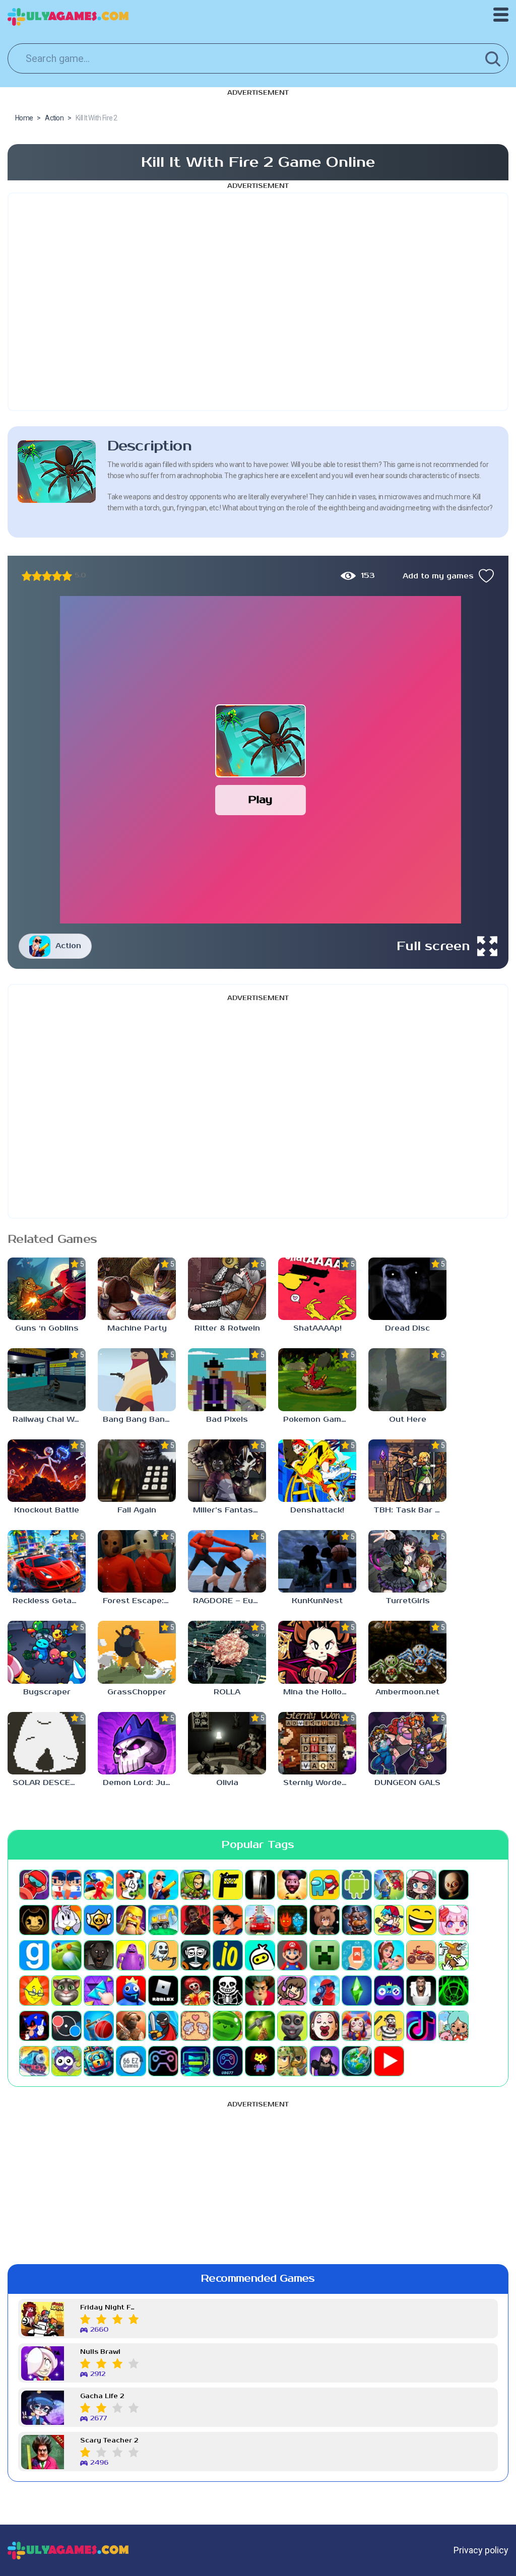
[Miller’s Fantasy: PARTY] (227, 1471)
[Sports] (99, 2026)
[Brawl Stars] (99, 1920)
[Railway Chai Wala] (47, 1379)
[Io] (228, 1955)
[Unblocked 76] (99, 2061)
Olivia (227, 1783)
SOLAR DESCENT (47, 1783)
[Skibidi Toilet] (421, 1991)
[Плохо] (27, 576)
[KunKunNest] (317, 1561)
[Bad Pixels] (227, 1379)
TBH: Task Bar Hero (410, 1510)
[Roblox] (163, 1991)
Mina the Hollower (320, 1692)
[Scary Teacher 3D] (260, 1991)
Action (68, 946)
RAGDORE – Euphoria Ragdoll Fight (230, 1601)
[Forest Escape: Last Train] (137, 1561)
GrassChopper (137, 1692)
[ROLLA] (227, 1652)
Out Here (408, 1419)
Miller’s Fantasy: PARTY (230, 1510)
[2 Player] (67, 1885)
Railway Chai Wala (49, 1419)
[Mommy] (389, 1955)
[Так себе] (37, 576)
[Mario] (292, 1955)
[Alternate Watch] (260, 1885)
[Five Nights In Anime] (325, 1920)
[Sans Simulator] (228, 1991)
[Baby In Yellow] (454, 1885)
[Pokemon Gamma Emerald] (317, 1379)
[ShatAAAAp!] (317, 1289)
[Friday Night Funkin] (389, 1920)
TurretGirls (408, 1601)
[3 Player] (99, 1885)
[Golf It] (67, 1955)
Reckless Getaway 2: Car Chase (49, 1601)
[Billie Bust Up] (67, 1920)
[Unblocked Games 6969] (196, 2061)
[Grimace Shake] (131, 1955)
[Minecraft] (325, 1955)
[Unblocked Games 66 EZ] (131, 2061)
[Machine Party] (137, 1289)
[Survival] (260, 2026)
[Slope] (454, 1991)
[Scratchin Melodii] (292, 1991)
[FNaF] (357, 1920)
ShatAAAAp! (317, 1328)
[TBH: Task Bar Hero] (407, 1471)
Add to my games (438, 576)
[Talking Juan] (292, 2026)
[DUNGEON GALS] (407, 1743)
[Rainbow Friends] (131, 1991)
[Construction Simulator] (163, 1920)
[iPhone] (260, 1955)
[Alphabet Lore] (228, 1885)
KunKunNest (317, 1601)
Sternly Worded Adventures (320, 1783)
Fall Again (137, 1510)
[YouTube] (389, 2061)
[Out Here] (407, 1379)
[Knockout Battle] (47, 1471)
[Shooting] (325, 1991)
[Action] (163, 1885)
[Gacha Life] (454, 1920)
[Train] (34, 2061)
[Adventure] (196, 1885)
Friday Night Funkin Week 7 (109, 2308)
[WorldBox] (357, 2061)
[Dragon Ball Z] (228, 1920)
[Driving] (260, 1920)
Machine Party (137, 1328)
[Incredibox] (196, 1955)
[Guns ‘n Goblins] (47, 1289)
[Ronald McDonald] (196, 1991)
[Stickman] (163, 2026)
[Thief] (389, 2026)
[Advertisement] (258, 302)
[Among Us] (325, 1885)
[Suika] (228, 2026)
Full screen (433, 946)
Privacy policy (481, 2550)
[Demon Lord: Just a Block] (137, 1743)
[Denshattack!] (317, 1471)
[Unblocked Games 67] (163, 2061)
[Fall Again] (137, 1471)
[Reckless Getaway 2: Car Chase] (47, 1561)
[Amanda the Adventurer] (292, 1885)
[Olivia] (227, 1743)
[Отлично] (67, 576)
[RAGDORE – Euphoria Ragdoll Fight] (227, 1561)
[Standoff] (131, 2026)
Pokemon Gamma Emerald (320, 1419)
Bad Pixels (227, 1419)
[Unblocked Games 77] (228, 2061)
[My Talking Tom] (67, 1991)
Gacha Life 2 (102, 2396)
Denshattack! (317, 1510)
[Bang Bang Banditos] (137, 1379)
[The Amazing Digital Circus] (357, 2026)
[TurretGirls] (407, 1561)
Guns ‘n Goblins (47, 1328)
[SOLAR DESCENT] (47, 1743)
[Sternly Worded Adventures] (317, 1743)
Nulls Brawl (100, 2352)
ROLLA (227, 1692)
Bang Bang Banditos (139, 1419)
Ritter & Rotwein (227, 1328)
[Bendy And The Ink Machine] (34, 1920)
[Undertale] (260, 2061)
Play (260, 800)
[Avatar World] (421, 1885)
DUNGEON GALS (407, 1783)
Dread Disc (407, 1328)
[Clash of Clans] (131, 1920)
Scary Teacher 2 (109, 2441)
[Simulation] (389, 1991)
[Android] (357, 1885)
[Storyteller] (196, 2026)
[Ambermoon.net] (407, 1652)
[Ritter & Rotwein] (227, 1289)
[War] (292, 2061)
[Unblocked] (67, 2061)
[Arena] (389, 1885)
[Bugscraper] (47, 1652)
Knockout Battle (47, 1510)
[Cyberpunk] (196, 1920)
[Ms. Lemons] (34, 1991)
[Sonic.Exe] (34, 2026)
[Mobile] (357, 1955)
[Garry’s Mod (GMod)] (34, 1955)
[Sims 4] (357, 1991)
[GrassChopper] (137, 1652)
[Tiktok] (421, 2026)
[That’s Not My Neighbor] (325, 2026)
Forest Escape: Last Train (139, 1601)
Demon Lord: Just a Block (139, 1783)
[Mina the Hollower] (317, 1652)
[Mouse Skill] (454, 1955)
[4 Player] (131, 1885)
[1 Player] (34, 1885)
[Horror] (163, 1955)
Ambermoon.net (407, 1692)
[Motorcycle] (421, 1955)
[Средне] (47, 576)
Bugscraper (47, 1692)
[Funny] (421, 1920)
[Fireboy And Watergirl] (292, 1920)
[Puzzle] (99, 1991)
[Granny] (99, 1955)
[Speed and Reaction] (67, 2026)
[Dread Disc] (407, 1289)
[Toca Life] (454, 2026)
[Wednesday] (325, 2061)
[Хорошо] (57, 576)
